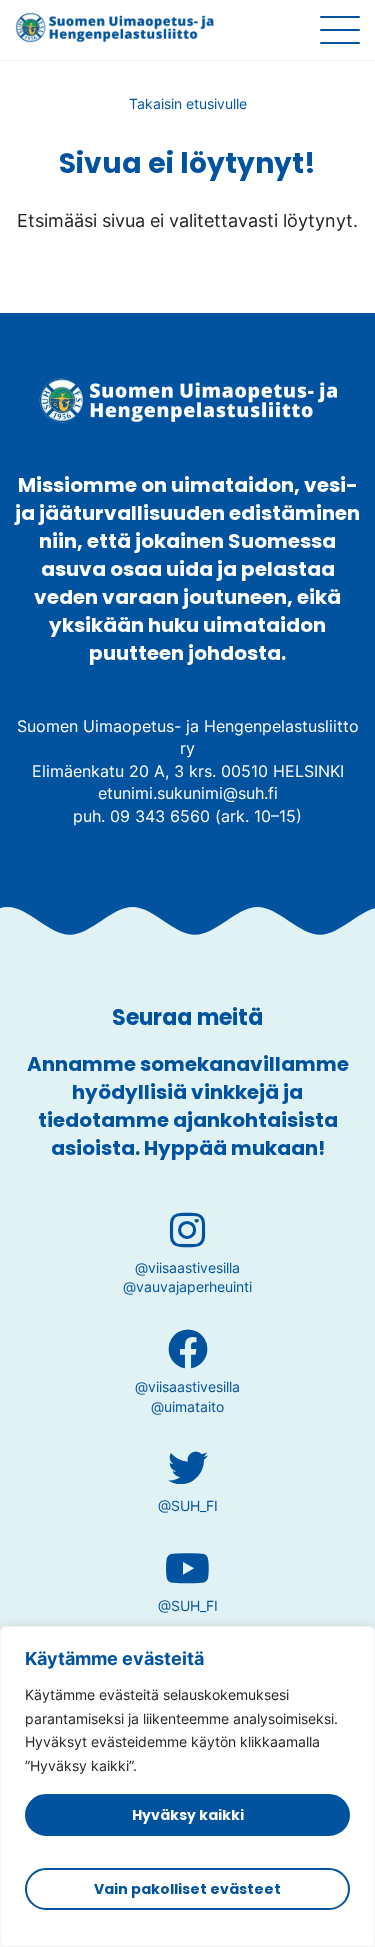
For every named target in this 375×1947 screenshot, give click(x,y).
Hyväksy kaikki (188, 1815)
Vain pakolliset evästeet (187, 1889)
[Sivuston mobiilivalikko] (340, 30)
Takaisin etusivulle (188, 103)
